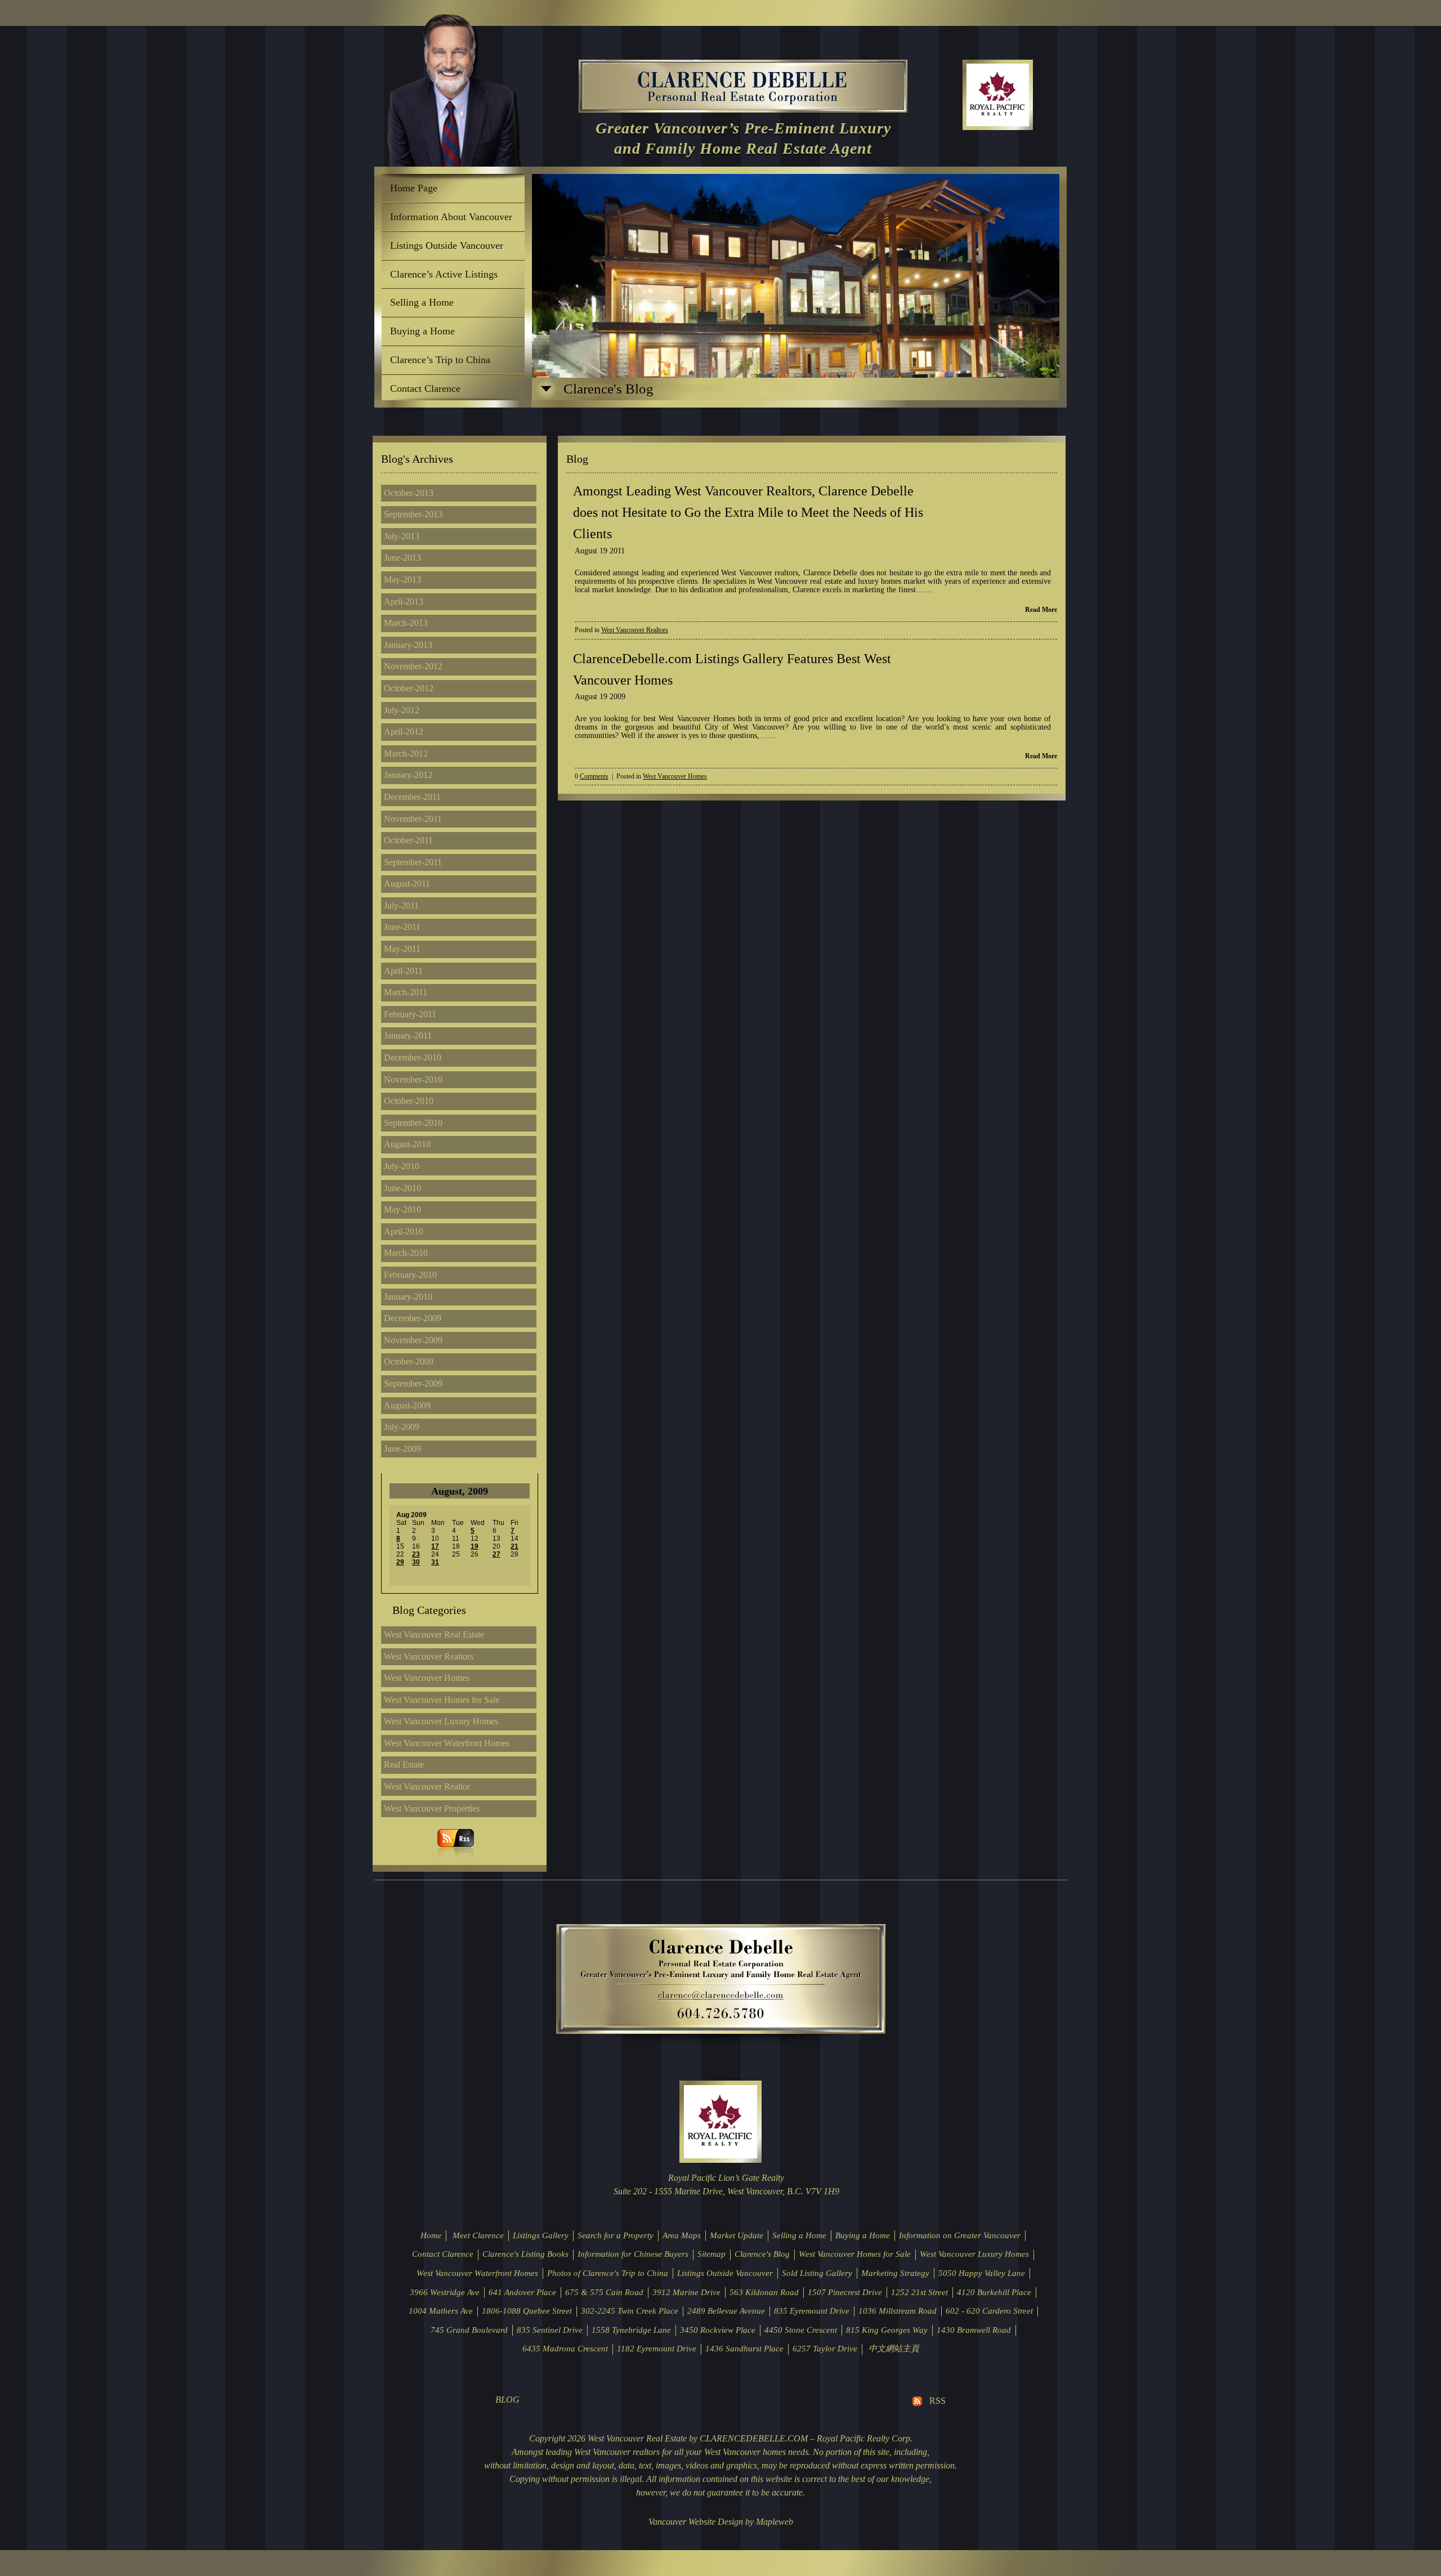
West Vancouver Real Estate (434, 1634)
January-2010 (408, 1297)
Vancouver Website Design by (701, 2522)
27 (496, 1554)
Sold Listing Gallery (817, 2273)
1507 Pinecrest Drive (845, 2292)
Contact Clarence (425, 388)
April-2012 (404, 732)
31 (435, 1562)
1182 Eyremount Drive (657, 2349)
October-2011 (408, 840)
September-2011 (413, 862)
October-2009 (409, 1361)
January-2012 (408, 775)
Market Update (737, 2235)
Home (431, 2235)
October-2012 (409, 688)
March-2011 (406, 992)
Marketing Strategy (895, 2273)
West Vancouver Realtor (427, 1786)
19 (475, 1546)
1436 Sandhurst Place (744, 2349)
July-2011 (401, 905)
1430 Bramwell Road (974, 2330)
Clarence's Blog (762, 2254)
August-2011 (407, 884)
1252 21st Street (919, 2292)
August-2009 (407, 1405)
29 (400, 1562)
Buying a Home (422, 331)
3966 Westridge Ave (445, 2292)
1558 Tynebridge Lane (631, 2330)
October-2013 (409, 493)
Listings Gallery (541, 2235)
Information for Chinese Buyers (633, 2254)
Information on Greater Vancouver (960, 2235)
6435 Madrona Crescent (565, 2349)
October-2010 (409, 1101)
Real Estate (404, 1765)
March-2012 (406, 753)
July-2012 (402, 710)
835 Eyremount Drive (812, 2311)
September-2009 (413, 1383)
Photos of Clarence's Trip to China (608, 2273)
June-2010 (402, 1188)
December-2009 (413, 1318)
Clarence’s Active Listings (444, 274)
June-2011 (402, 927)
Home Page (414, 188)
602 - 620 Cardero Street (989, 2311)
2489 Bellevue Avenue (726, 2311)
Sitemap (711, 2254)
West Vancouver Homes (427, 1678)
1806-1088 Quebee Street (527, 2311)
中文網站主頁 (894, 2349)
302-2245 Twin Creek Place (630, 2311)
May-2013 (402, 580)
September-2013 (413, 514)
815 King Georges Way (887, 2330)
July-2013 (402, 536)
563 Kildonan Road (764, 2292)
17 (435, 1546)
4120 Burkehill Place (994, 2292)
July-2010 (402, 1166)
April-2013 (404, 601)
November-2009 (413, 1340)
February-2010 (410, 1275)
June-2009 (402, 1449)
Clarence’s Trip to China (440, 360)
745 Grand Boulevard (469, 2330)
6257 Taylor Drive (825, 2349)
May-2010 (402, 1209)
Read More (1041, 610)
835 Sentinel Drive (550, 2330)
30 (416, 1562)
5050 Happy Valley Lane (982, 2273)
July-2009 (402, 1427)
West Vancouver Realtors (429, 1656)
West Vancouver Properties (432, 1808)
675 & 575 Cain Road (604, 2292)
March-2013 (406, 623)
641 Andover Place (522, 2292)
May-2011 (402, 949)
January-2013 (408, 645)
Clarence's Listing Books (525, 2254)
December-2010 (413, 1057)
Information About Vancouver (451, 217)
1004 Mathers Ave (441, 2311)
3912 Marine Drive (686, 2292)
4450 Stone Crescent (801, 2330)
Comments (594, 777)
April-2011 (403, 971)
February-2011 (410, 1014)
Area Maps (682, 2235)
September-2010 (413, 1123)
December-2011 (412, 797)
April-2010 (404, 1231)
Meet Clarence (478, 2235)
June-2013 (402, 558)
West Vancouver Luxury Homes (441, 1721)
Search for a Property (616, 2235)
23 (416, 1554)
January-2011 (408, 1036)
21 (514, 1546)
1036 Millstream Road (898, 2311)
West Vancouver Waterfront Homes (447, 1743)
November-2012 (413, 666)
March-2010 (406, 1253)
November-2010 (413, 1079)
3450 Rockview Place (718, 2330)
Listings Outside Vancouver (447, 245)
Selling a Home (422, 302)
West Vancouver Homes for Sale (442, 1700)
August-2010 (407, 1144)
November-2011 (413, 819)
